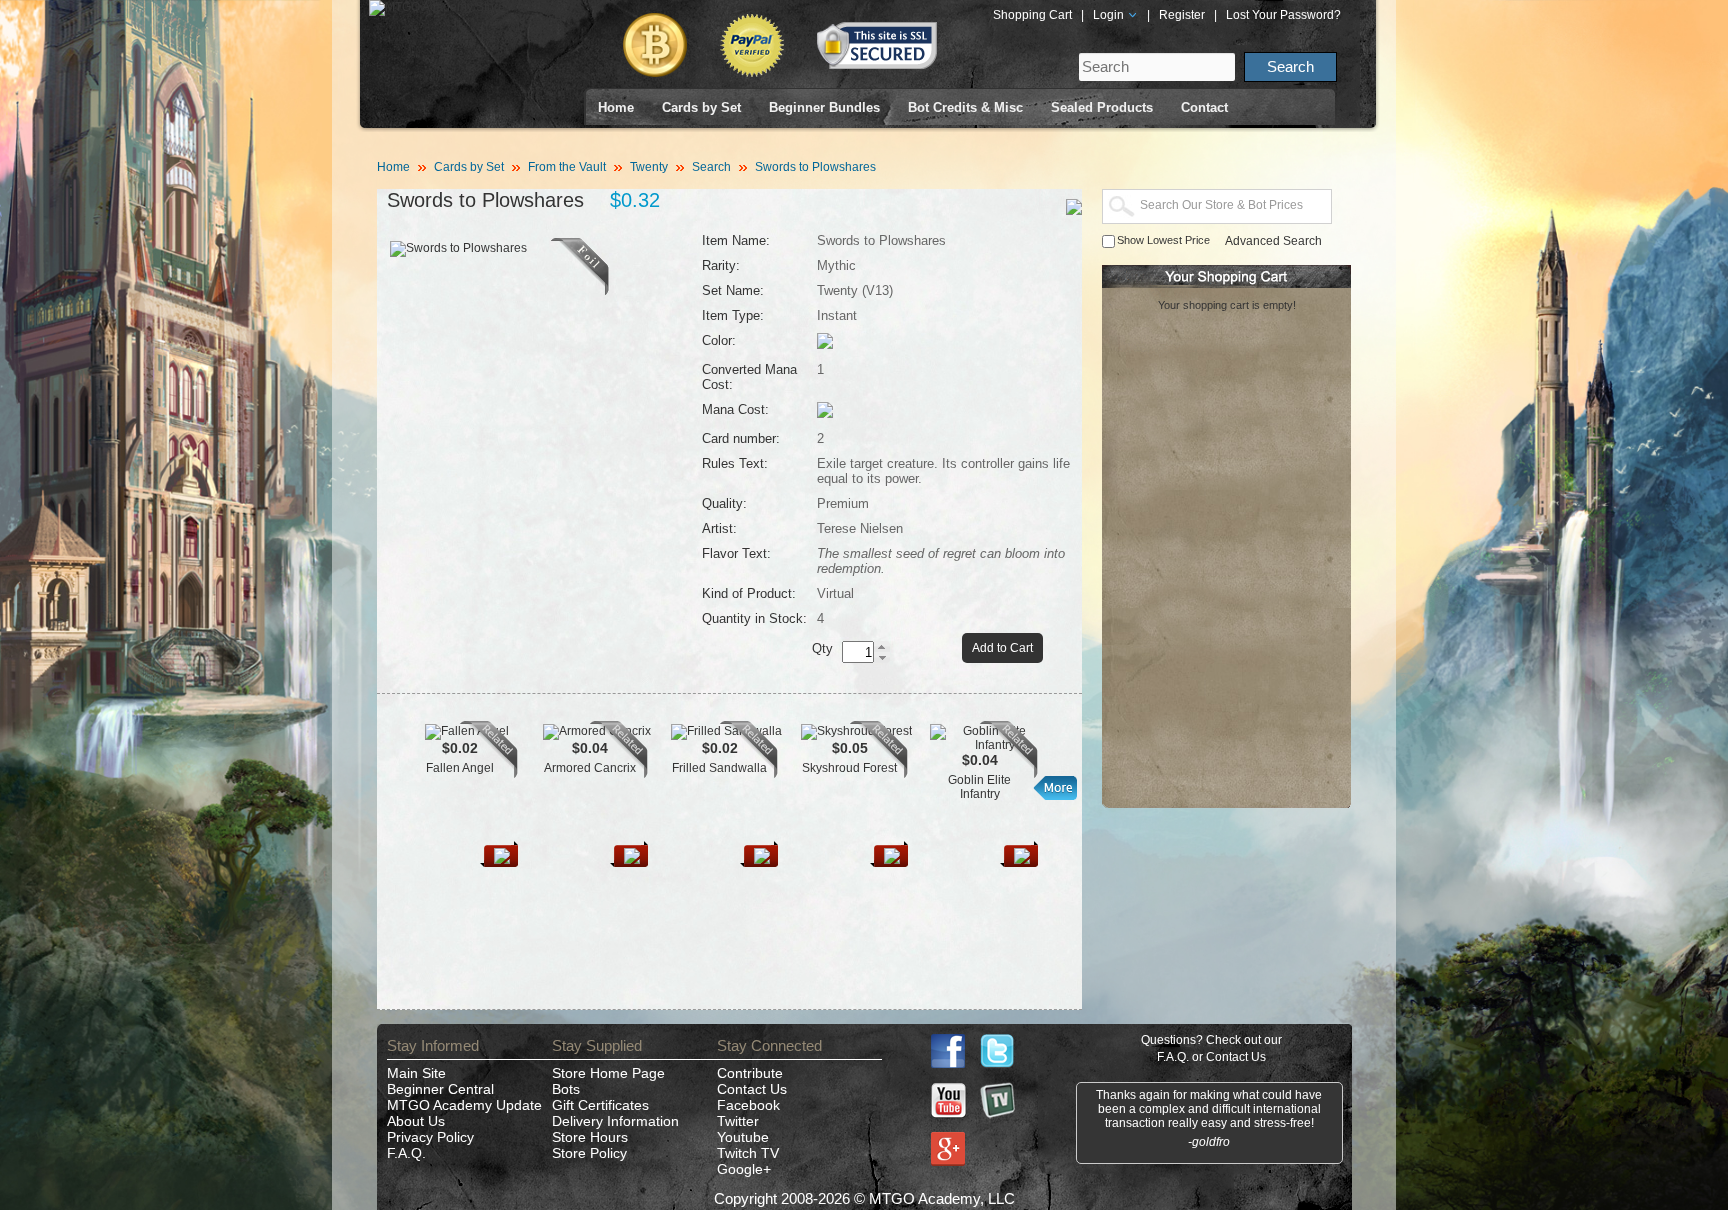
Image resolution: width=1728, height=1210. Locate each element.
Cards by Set (701, 107)
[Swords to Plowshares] (580, 291)
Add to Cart (1002, 648)
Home (616, 107)
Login (1110, 15)
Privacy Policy (430, 1137)
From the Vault (567, 167)
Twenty (649, 167)
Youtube (743, 1137)
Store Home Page (608, 1073)
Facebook (748, 1105)
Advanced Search (1273, 241)
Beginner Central (440, 1089)
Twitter (738, 1121)
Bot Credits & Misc (965, 107)
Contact (1204, 107)
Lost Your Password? (1283, 15)
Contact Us (752, 1089)
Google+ (744, 1169)
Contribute (750, 1073)
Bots (566, 1089)
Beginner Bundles (824, 107)
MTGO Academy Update (464, 1105)
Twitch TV (748, 1153)
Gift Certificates (600, 1105)
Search (711, 167)
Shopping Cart (1032, 15)
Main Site (416, 1073)
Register (1182, 15)
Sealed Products (1102, 107)
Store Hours (590, 1137)
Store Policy (589, 1153)
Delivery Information (615, 1121)
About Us (416, 1121)
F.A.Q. (406, 1153)
